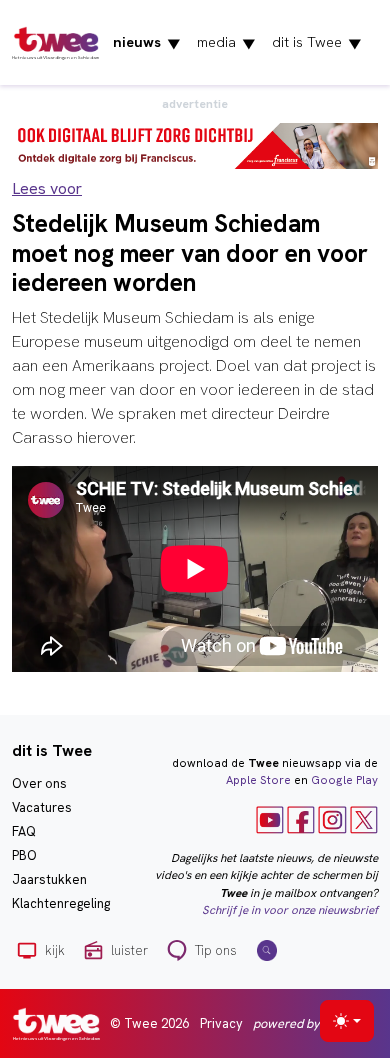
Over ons (39, 783)
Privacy (221, 1023)
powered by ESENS (306, 1023)
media (226, 43)
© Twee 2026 (149, 1023)
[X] (364, 819)
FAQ (24, 831)
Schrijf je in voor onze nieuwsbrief (290, 910)
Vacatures (42, 807)
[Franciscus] (195, 144)
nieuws (147, 43)
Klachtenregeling (61, 903)
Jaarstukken (49, 879)
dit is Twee (317, 43)
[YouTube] (270, 819)
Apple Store (258, 780)
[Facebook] (301, 819)
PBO (24, 855)
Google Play (344, 780)
